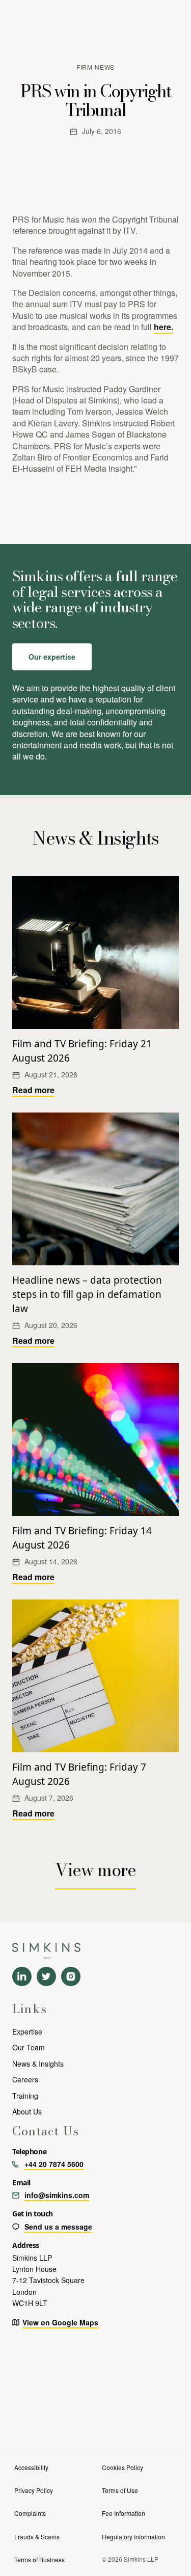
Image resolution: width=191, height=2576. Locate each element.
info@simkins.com (57, 2195)
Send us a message (58, 2227)
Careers (25, 2079)
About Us (27, 2111)
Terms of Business (39, 2559)
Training (25, 2096)
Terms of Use (120, 2490)
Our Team (29, 2047)
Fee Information (124, 2513)
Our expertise (52, 657)
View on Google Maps (60, 2322)
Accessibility (31, 2467)
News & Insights (38, 2064)
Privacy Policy (34, 2490)
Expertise (27, 2031)
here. (163, 327)
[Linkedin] (22, 1976)
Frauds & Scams (37, 2537)
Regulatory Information (133, 2537)
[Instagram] (71, 1976)
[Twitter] (46, 1976)
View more (96, 1870)
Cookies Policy (122, 2467)
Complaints (30, 2513)
